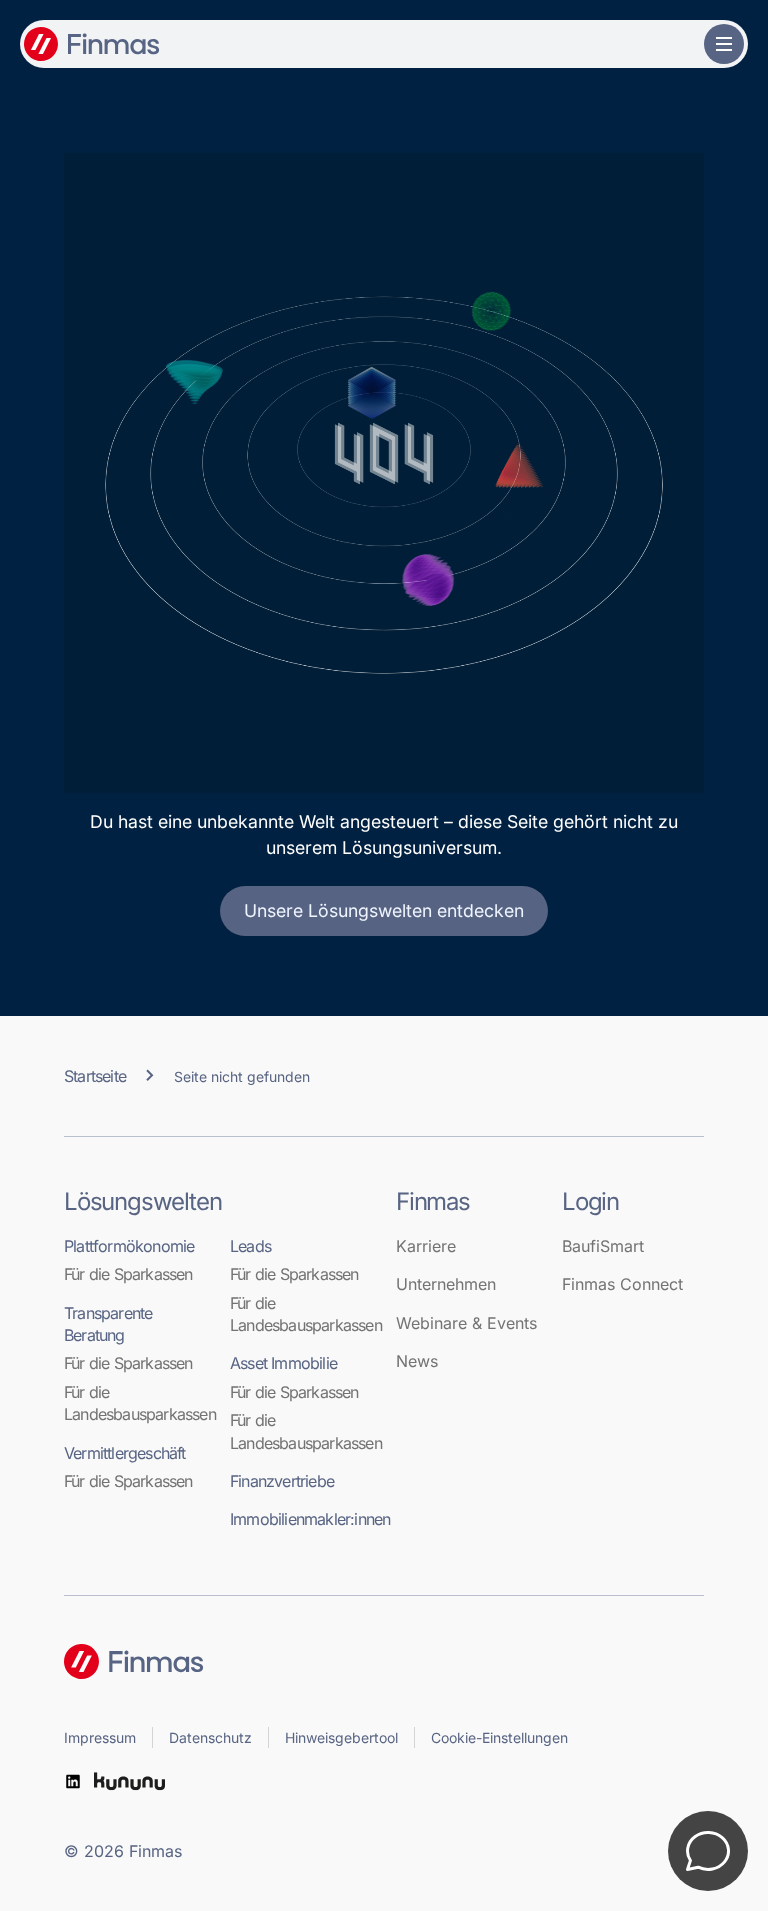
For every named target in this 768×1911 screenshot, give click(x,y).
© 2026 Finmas (123, 1851)
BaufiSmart (603, 1246)
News (417, 1361)
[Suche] (682, 44)
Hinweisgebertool (341, 1737)
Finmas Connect (622, 1284)
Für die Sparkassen (128, 1274)
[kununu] (129, 1781)
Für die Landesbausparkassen (135, 1403)
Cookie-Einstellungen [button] (499, 1737)
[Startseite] (384, 1661)
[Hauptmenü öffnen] (724, 44)
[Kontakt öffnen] (708, 1851)
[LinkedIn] (73, 1781)
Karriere (426, 1246)
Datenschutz (210, 1737)
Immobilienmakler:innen (301, 1519)
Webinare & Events (466, 1323)
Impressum (100, 1737)
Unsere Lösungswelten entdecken (384, 910)
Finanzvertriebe (282, 1481)
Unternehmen (446, 1284)
